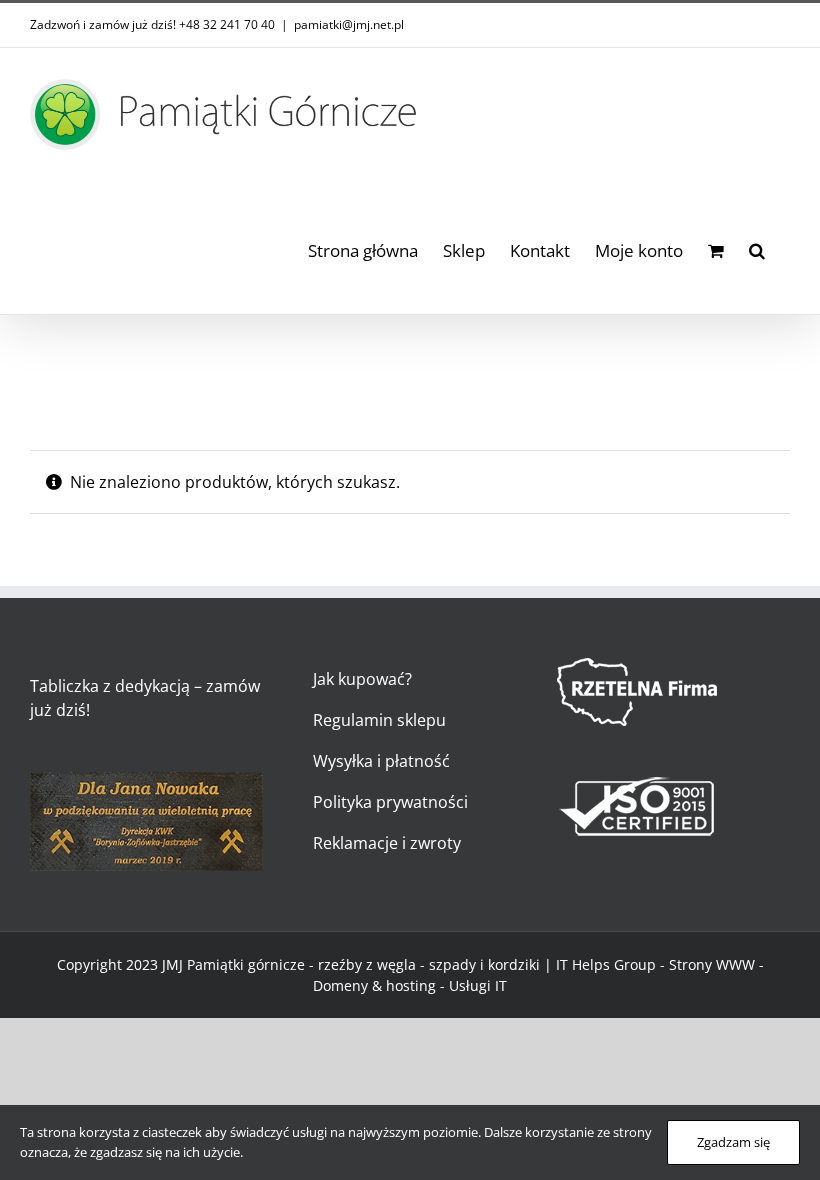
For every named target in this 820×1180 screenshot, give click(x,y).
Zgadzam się (733, 1142)
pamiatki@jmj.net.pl (349, 24)
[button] (757, 247)
